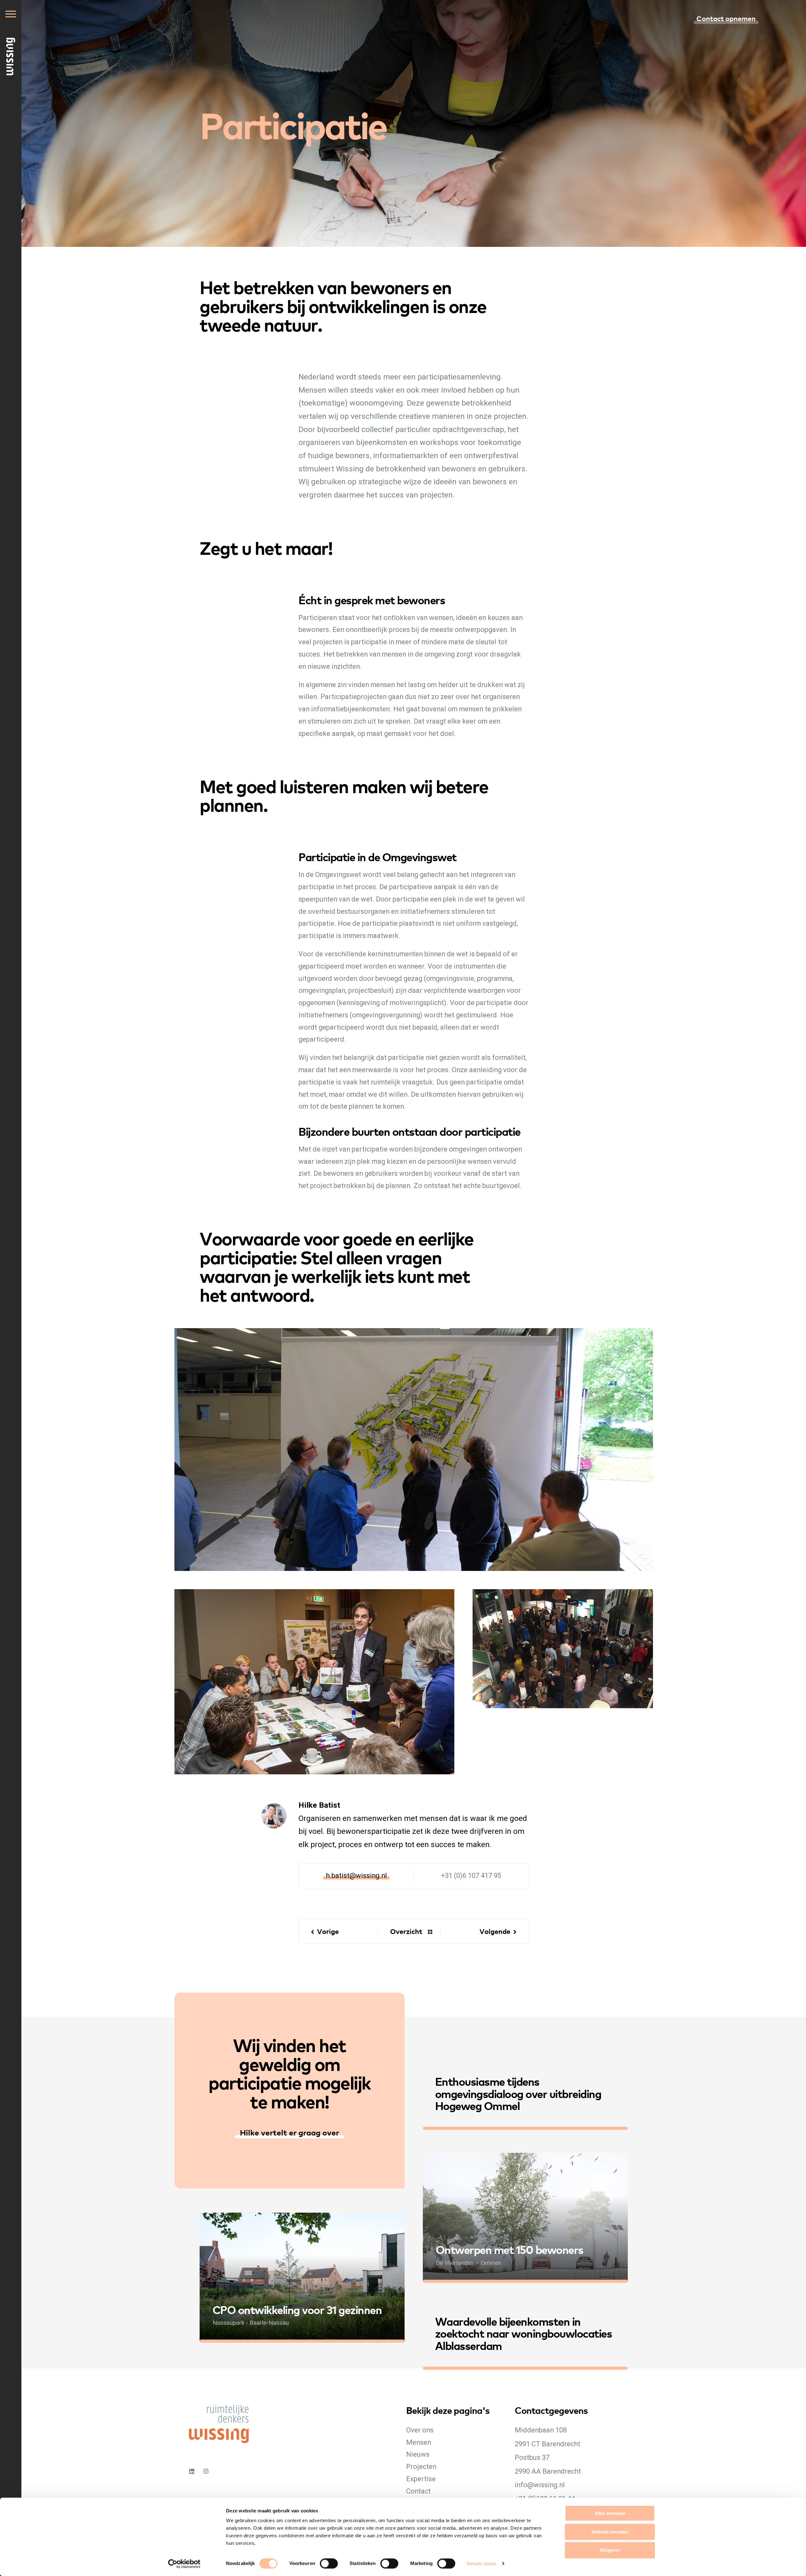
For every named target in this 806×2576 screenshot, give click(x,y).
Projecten (421, 2467)
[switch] (335, 2570)
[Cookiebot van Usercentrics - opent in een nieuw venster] (184, 2564)
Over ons (420, 2430)
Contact (418, 2491)
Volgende (495, 1931)
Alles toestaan (610, 2513)
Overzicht (406, 1931)
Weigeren (610, 2550)
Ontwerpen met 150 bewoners (510, 2249)
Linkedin (192, 2471)
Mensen (419, 2442)
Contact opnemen (726, 18)
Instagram (207, 2471)
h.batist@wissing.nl (356, 1876)
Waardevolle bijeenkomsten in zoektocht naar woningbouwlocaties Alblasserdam (524, 2333)
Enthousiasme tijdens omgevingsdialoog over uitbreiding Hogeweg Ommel (518, 2093)
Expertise (421, 2479)
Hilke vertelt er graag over (289, 2132)
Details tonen (482, 2564)
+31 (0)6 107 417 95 (471, 1876)
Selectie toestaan (610, 2532)
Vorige (328, 1931)
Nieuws (418, 2454)
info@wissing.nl (540, 2485)
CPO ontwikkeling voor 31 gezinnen (297, 2309)
